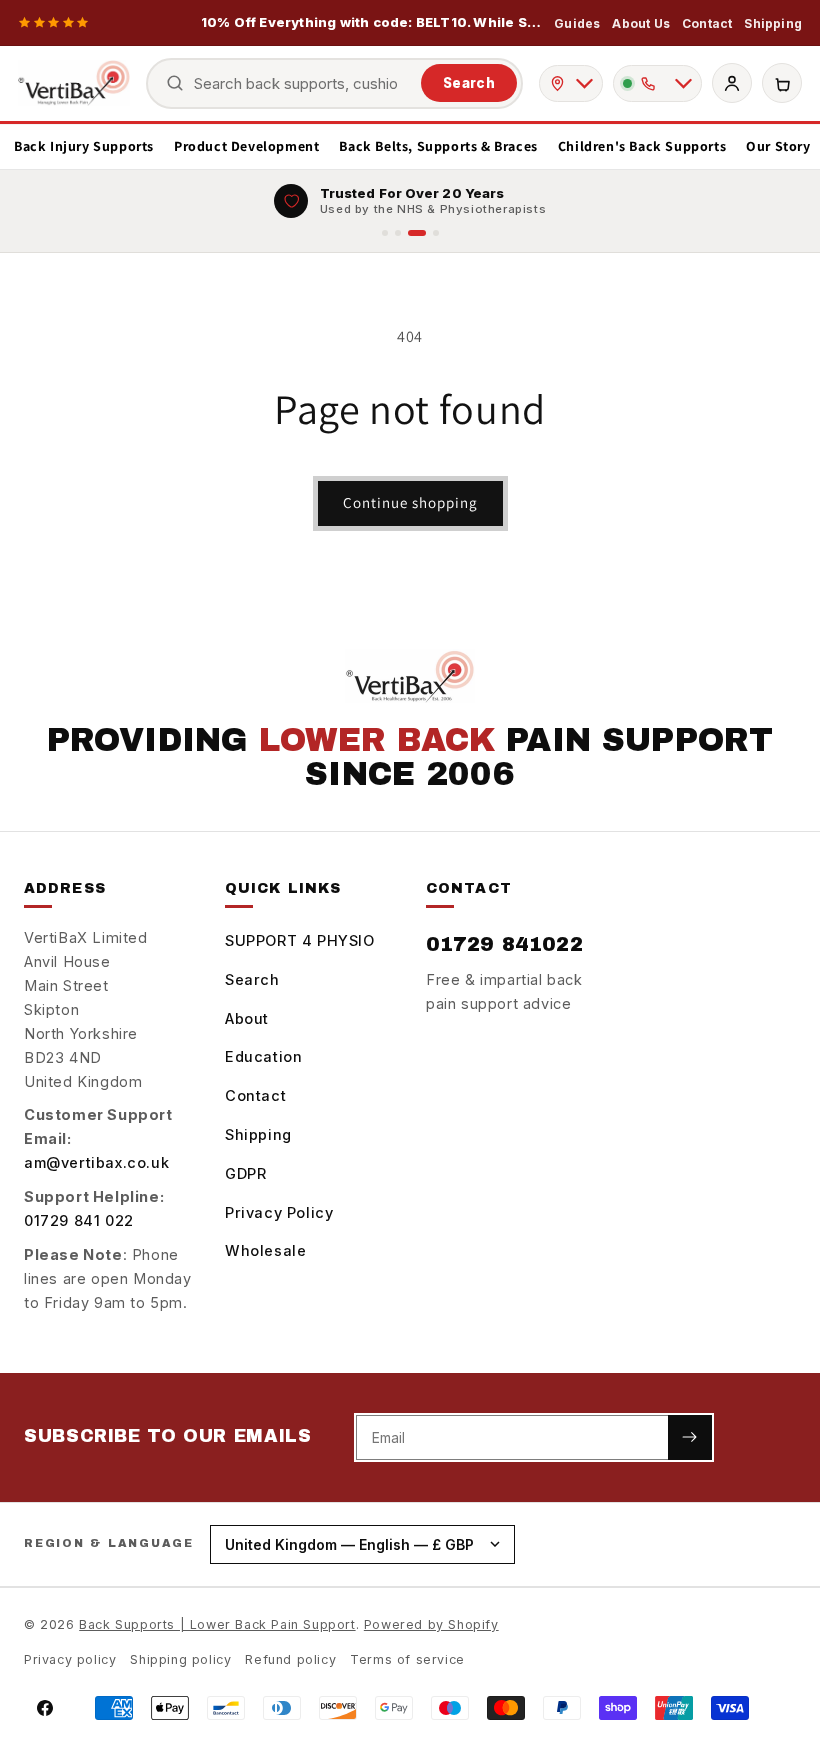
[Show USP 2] (398, 233)
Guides (577, 23)
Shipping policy (180, 1659)
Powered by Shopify (431, 1624)
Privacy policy (70, 1659)
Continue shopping (410, 502)
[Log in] (732, 83)
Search (469, 83)
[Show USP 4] (436, 233)
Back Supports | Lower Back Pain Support (217, 1624)
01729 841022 (504, 944)
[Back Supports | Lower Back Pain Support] (74, 83)
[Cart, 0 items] (782, 83)
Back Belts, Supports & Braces (438, 146)
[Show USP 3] (417, 233)
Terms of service (407, 1659)
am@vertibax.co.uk (96, 1162)
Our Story (778, 146)
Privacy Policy (279, 1212)
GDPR (245, 1173)
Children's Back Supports (642, 146)
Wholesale (265, 1250)
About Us (641, 23)
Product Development (246, 146)
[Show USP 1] (385, 233)
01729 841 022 (79, 1220)
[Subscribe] (690, 1437)
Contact (707, 23)
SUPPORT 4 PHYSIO (300, 940)
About (247, 1018)
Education (263, 1056)
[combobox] (303, 83)
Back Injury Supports (84, 146)
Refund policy (290, 1659)
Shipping (773, 23)
